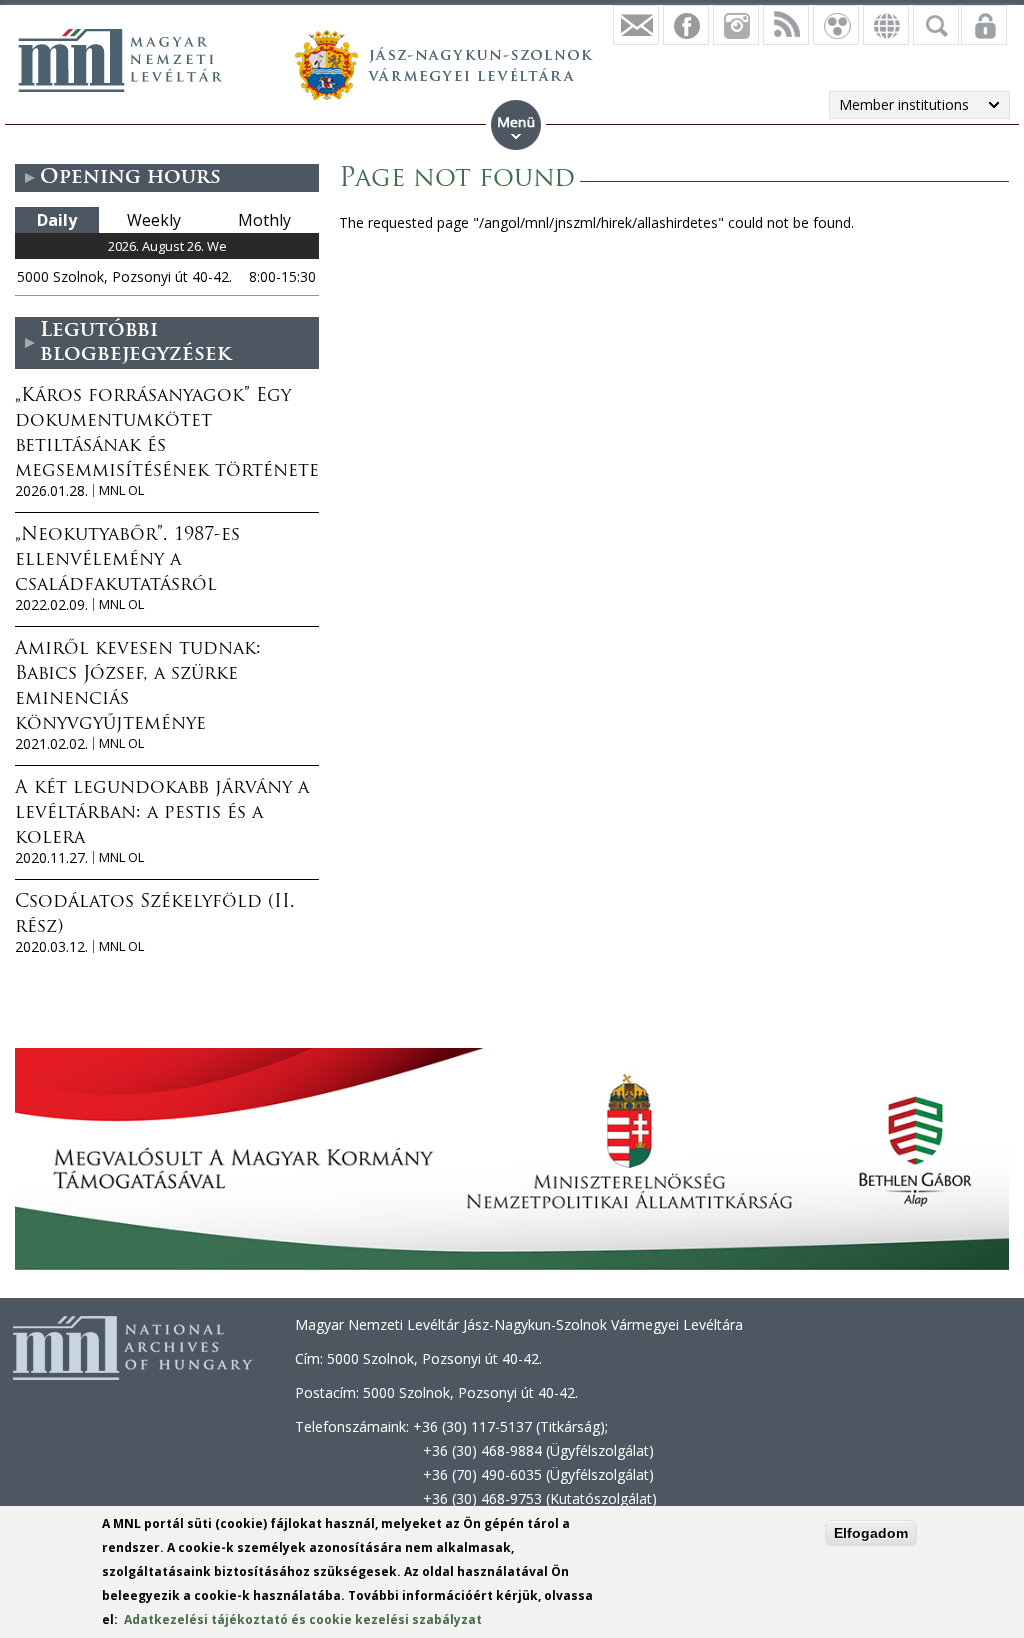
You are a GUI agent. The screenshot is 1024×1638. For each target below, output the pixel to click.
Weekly (154, 220)
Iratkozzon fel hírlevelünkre (636, 25)
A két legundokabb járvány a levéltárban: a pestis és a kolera (162, 814)
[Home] (120, 60)
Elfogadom (871, 1533)
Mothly (264, 220)
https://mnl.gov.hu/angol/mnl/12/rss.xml (786, 25)
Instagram (736, 25)
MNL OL (121, 490)
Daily (57, 220)
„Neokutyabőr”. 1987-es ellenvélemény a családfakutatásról (127, 561)
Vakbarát (836, 25)
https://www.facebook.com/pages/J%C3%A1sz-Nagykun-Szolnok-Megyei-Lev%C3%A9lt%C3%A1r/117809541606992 (686, 25)
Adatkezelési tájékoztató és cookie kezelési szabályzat (303, 1619)
